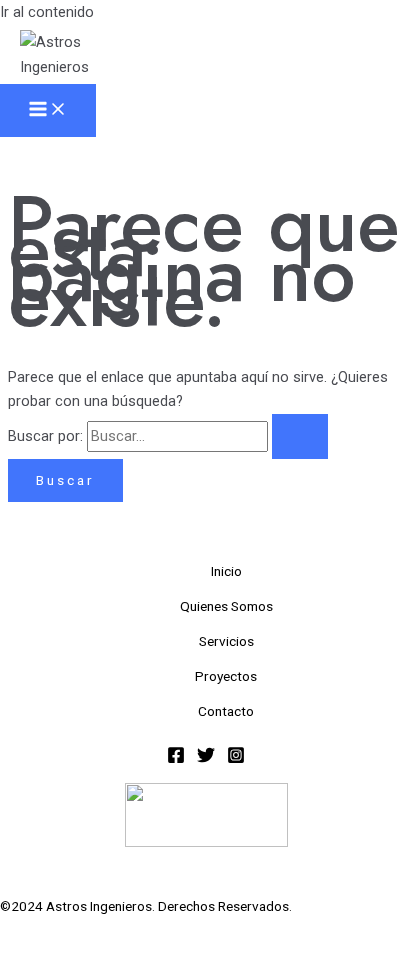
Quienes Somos (226, 606)
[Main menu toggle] (48, 110)
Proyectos (226, 676)
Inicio (226, 571)
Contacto (226, 711)
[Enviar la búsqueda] (300, 436)
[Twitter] (206, 759)
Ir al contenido (47, 12)
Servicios (226, 641)
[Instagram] (236, 759)
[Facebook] (176, 759)
